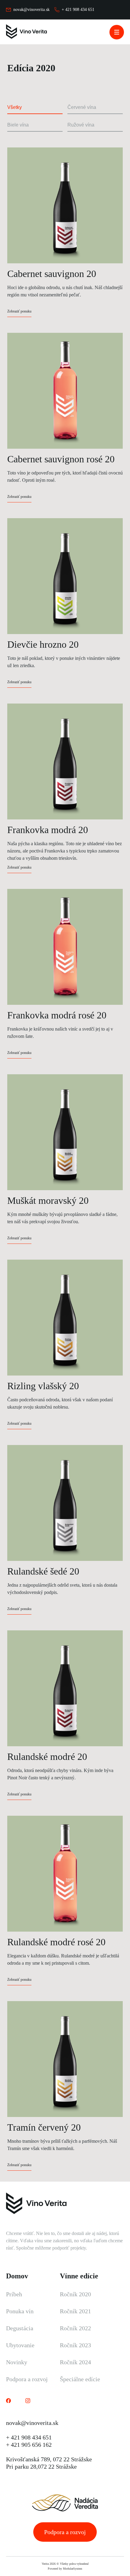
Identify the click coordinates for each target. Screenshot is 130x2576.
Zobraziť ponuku (19, 311)
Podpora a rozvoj (27, 2379)
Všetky (15, 107)
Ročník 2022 (75, 2328)
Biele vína (18, 125)
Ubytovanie (20, 2345)
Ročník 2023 (75, 2345)
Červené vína (82, 107)
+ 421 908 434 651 (29, 2437)
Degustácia (20, 2328)
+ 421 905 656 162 (29, 2445)
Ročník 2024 (75, 2362)
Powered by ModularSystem (65, 2569)
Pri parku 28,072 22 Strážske (41, 2466)
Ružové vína (81, 125)
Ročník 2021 (75, 2311)
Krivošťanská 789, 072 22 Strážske (49, 2459)
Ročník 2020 (75, 2294)
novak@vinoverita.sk (32, 2423)
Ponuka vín (20, 2311)
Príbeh (14, 2294)
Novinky (17, 2362)
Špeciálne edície (80, 2379)
